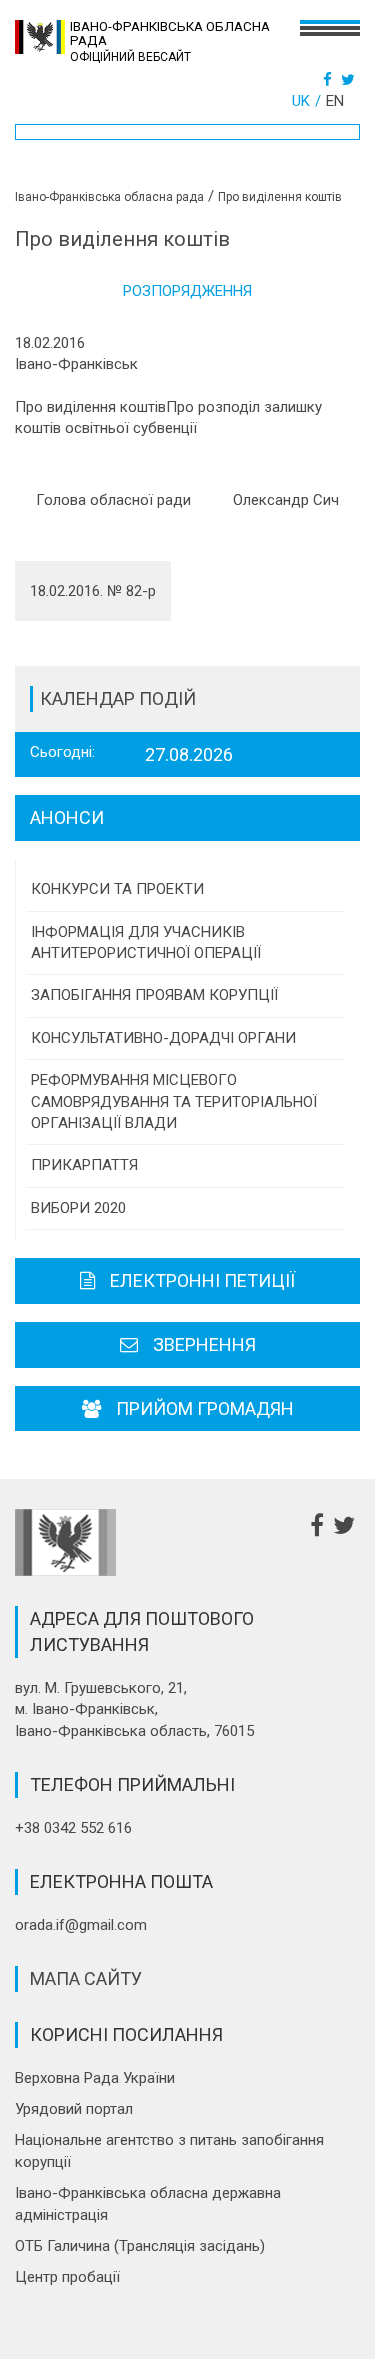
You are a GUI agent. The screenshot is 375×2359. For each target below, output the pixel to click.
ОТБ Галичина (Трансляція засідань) (140, 2246)
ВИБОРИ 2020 (78, 1208)
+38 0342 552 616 (73, 1828)
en (335, 101)
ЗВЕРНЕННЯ (204, 1344)
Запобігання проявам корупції (154, 995)
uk (301, 101)
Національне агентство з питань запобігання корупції (169, 2150)
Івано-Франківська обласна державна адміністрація (148, 2203)
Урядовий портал (74, 2109)
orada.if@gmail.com (81, 1925)
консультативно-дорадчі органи (163, 1038)
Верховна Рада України (95, 2078)
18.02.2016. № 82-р (93, 591)
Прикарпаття (84, 1165)
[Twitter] (350, 80)
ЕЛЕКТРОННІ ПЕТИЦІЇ (202, 1280)
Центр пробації (67, 2277)
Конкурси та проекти (117, 889)
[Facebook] (330, 80)
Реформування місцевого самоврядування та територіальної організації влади (174, 1101)
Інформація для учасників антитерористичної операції (146, 942)
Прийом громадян (205, 1408)
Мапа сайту (86, 1978)
